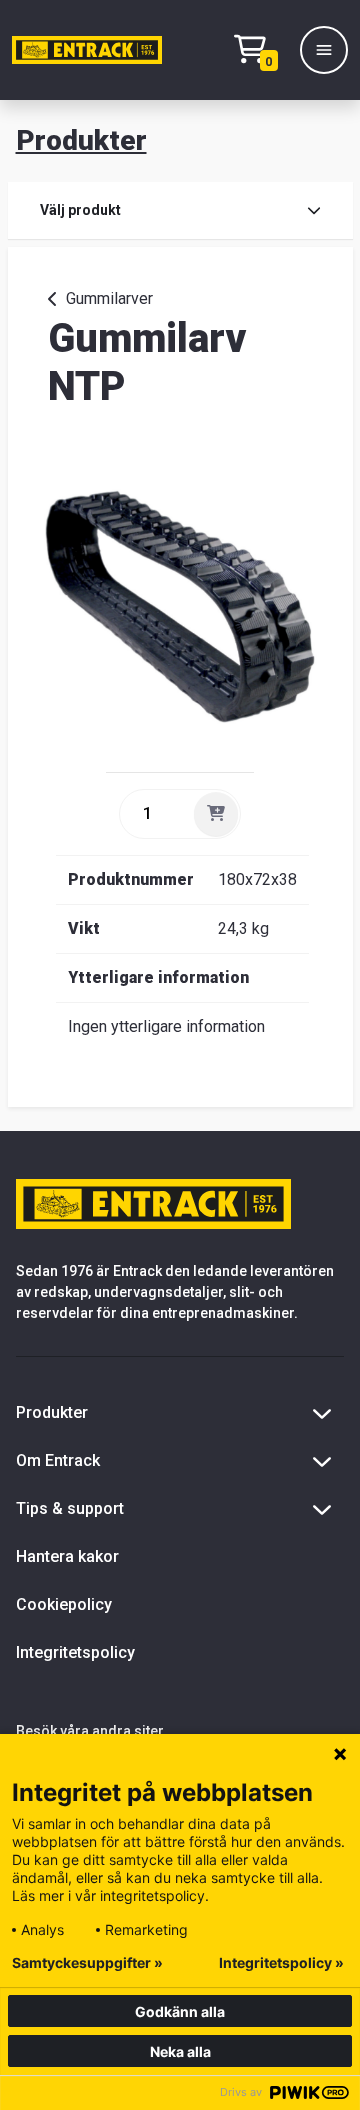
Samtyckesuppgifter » (87, 1963)
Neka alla (180, 2051)
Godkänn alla (180, 2011)
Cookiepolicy (64, 1604)
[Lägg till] (216, 814)
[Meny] (324, 50)
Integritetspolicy (75, 1652)
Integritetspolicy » (281, 1963)
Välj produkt (80, 210)
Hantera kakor (67, 1556)
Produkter (81, 140)
